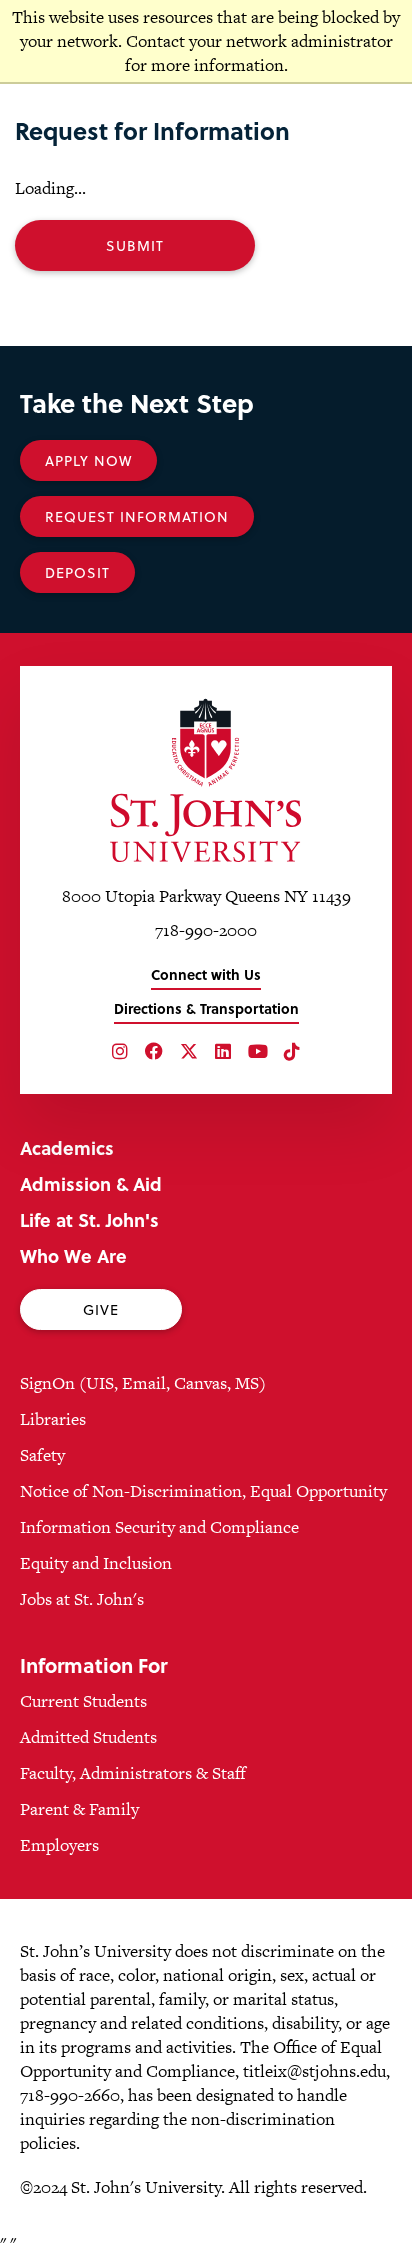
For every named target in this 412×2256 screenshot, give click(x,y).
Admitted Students (88, 1737)
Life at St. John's (89, 1219)
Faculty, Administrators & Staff (133, 1773)
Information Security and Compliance (159, 1527)
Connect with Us (206, 974)
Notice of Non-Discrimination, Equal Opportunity (203, 1491)
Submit (135, 245)
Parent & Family (79, 1809)
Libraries (53, 1419)
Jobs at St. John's (82, 1599)
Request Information (137, 516)
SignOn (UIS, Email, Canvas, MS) (143, 1383)
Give (101, 1309)
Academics (67, 1147)
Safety (42, 1455)
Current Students (83, 1701)
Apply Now (88, 460)
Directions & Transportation (206, 1008)
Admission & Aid (91, 1183)
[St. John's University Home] (206, 780)
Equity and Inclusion (96, 1563)
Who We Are (73, 1255)
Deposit (77, 572)
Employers (59, 1845)
